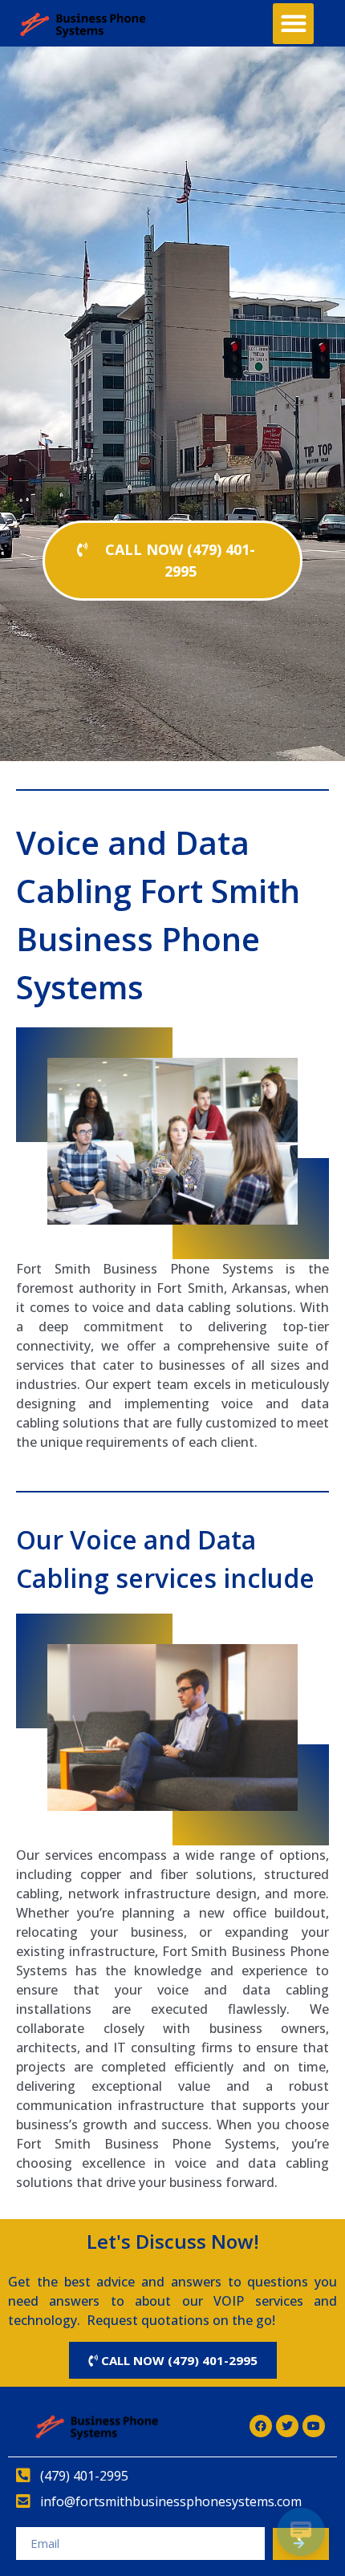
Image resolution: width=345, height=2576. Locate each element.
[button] (293, 24)
